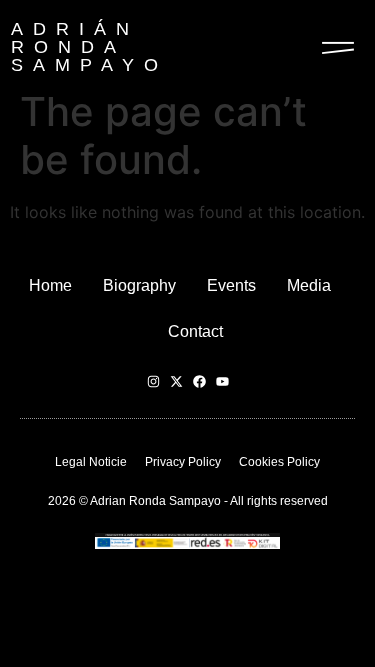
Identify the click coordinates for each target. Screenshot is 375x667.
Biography (139, 285)
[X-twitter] (176, 381)
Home (50, 285)
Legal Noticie (91, 462)
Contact (195, 331)
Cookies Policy (279, 462)
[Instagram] (153, 381)
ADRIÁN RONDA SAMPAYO (89, 47)
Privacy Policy (183, 462)
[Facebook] (199, 381)
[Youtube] (222, 381)
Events (231, 285)
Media (309, 285)
